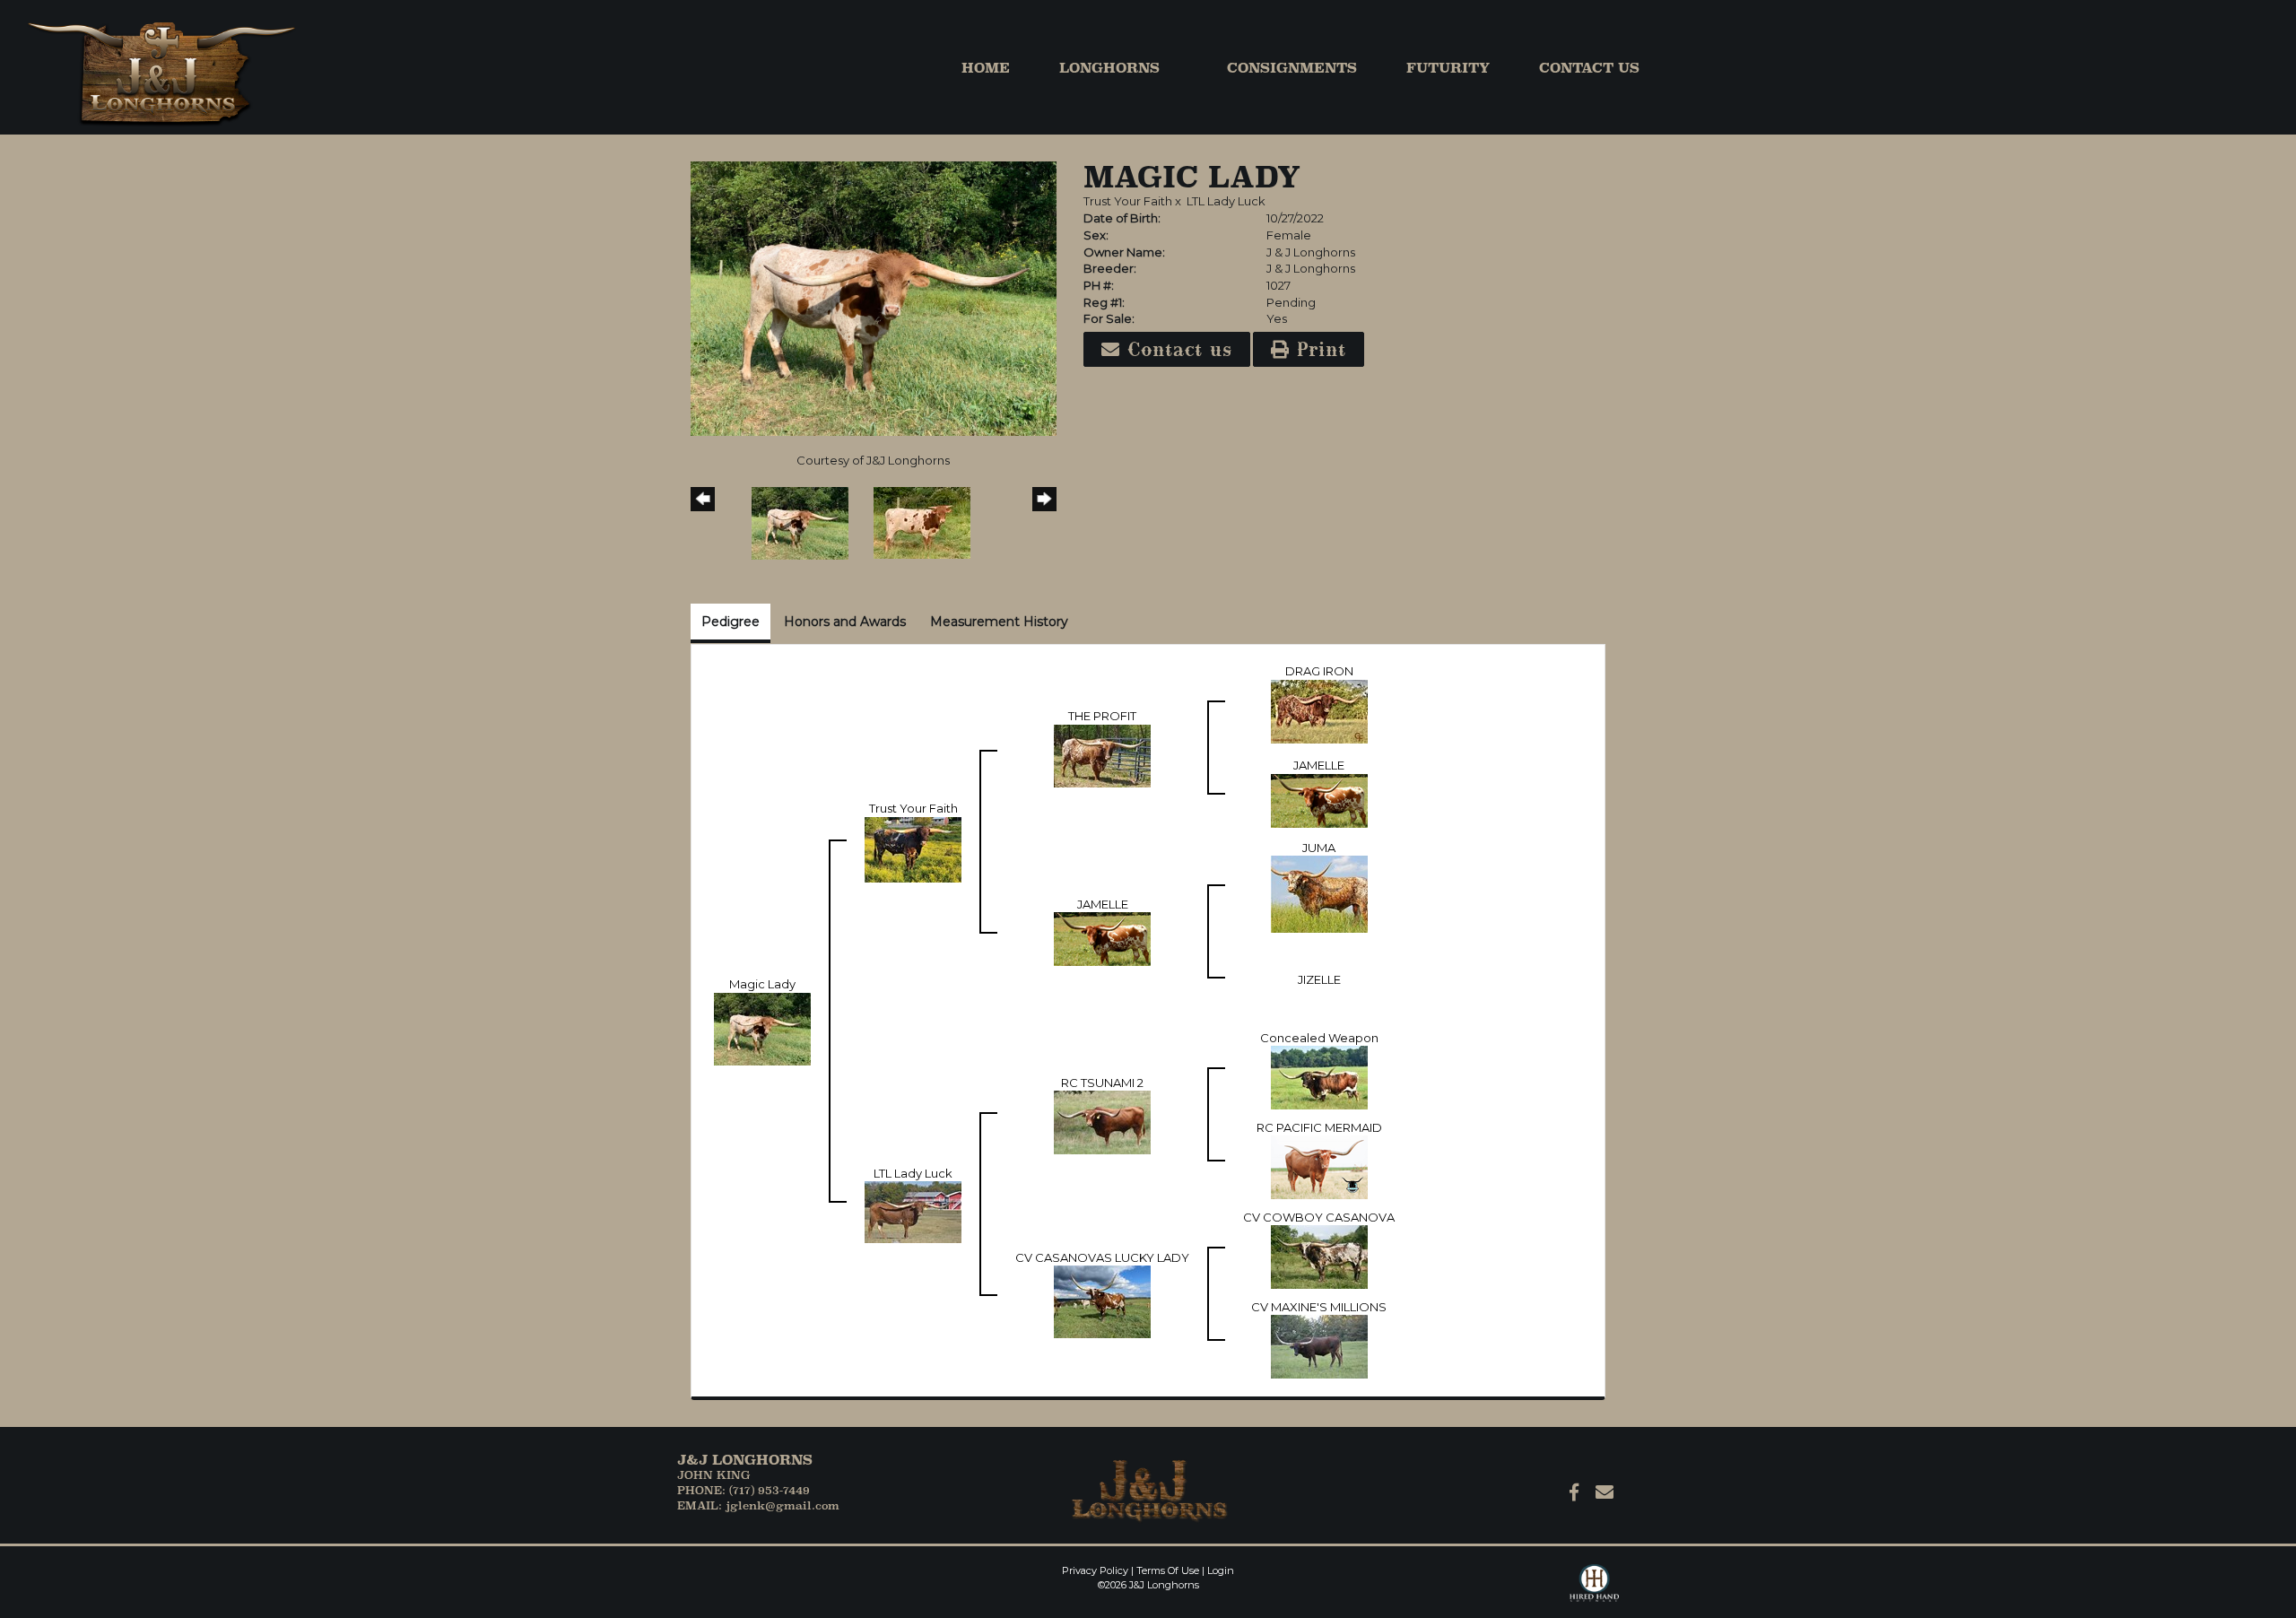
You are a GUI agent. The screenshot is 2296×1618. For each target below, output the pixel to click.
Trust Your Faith (1128, 201)
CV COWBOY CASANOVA (1319, 1217)
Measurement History (999, 622)
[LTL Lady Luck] (913, 1211)
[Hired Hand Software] (1594, 1591)
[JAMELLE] (1319, 799)
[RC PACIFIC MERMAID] (1319, 1166)
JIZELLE (1319, 979)
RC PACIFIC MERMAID (1319, 1127)
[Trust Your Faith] (913, 848)
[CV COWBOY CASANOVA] (1319, 1256)
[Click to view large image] (874, 297)
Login (1221, 1570)
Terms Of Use (1168, 1570)
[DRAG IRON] (1319, 709)
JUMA (1319, 848)
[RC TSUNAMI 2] (1102, 1121)
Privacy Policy (1095, 1570)
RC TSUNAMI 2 (1102, 1083)
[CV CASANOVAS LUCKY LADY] (1102, 1300)
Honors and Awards (845, 622)
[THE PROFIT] (1102, 754)
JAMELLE (1319, 765)
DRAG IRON (1319, 671)
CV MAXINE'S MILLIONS (1319, 1307)
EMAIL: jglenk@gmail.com (758, 1505)
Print (1318, 349)
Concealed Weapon (1319, 1038)
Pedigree (731, 622)
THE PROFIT (1102, 716)
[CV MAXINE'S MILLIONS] (1319, 1345)
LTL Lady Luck (1226, 201)
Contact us (1176, 349)
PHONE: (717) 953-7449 (744, 1490)
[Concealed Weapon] (1319, 1076)
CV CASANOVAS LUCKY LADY (1102, 1257)
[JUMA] (1319, 893)
